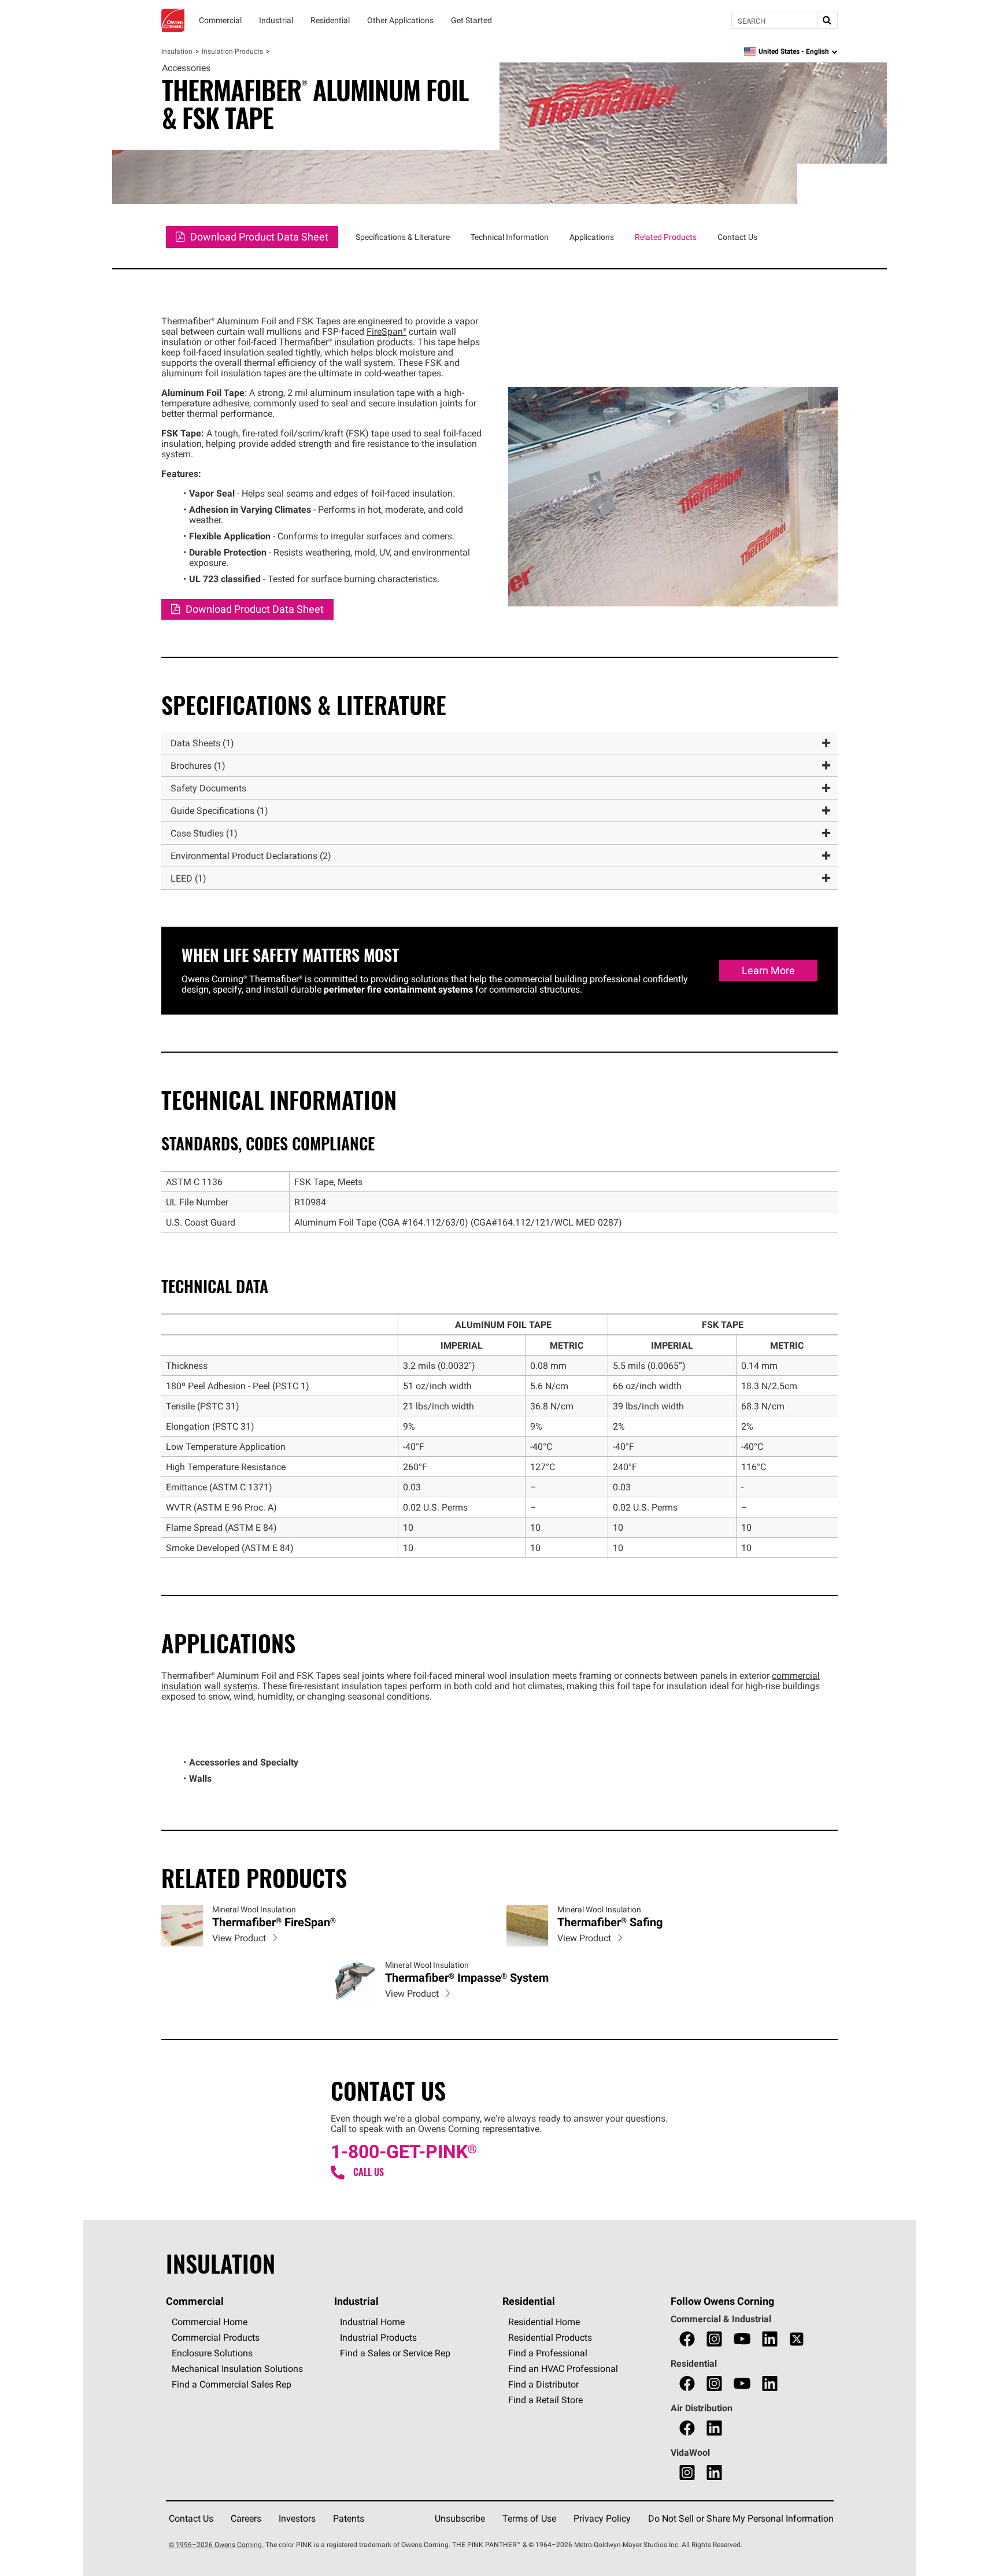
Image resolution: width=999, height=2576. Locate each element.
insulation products (346, 342)
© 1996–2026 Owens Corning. (216, 2544)
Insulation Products (232, 51)
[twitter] (797, 2339)
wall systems (231, 1686)
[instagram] (714, 2339)
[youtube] (742, 2339)
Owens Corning (173, 20)
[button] (499, 743)
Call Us (369, 2172)
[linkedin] (770, 2339)
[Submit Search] (827, 20)
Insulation (177, 51)
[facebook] (687, 2339)
